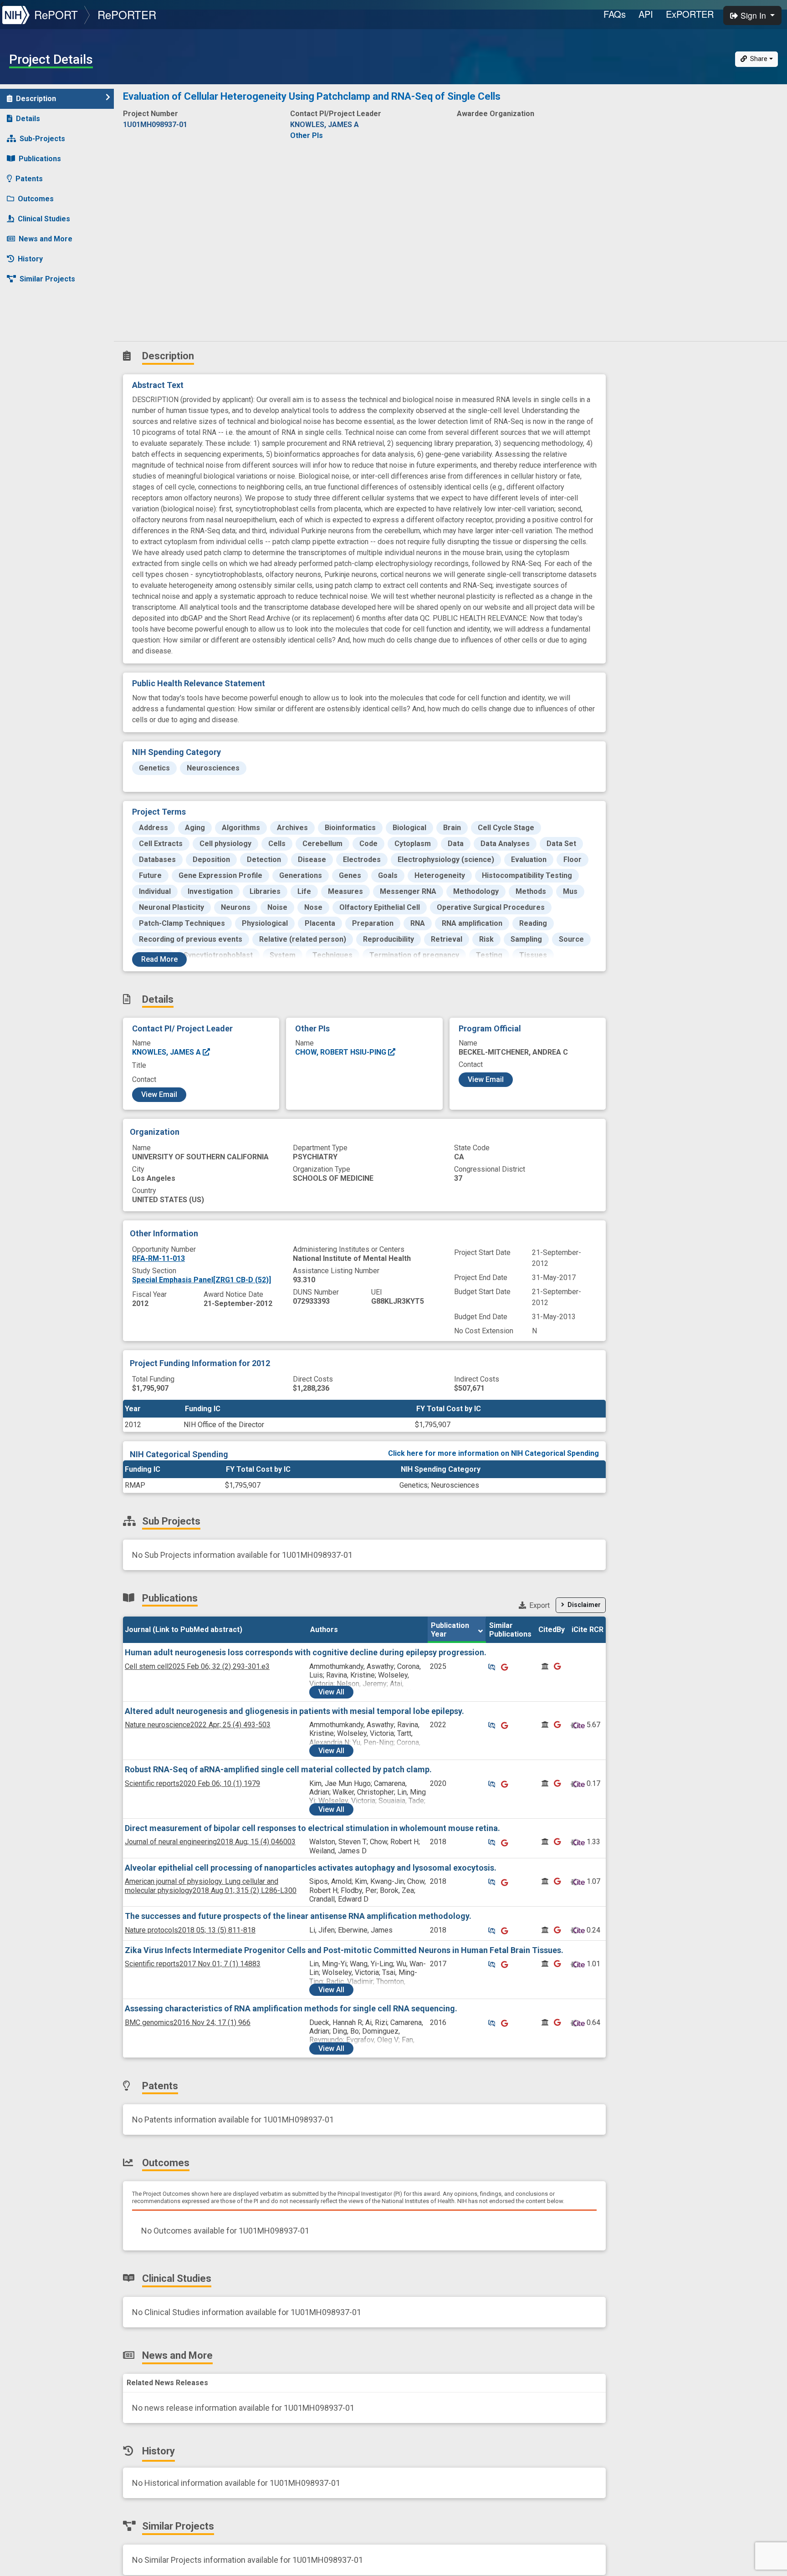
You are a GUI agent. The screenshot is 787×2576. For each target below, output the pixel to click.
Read (159, 959)
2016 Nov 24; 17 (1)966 (188, 2023)
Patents (29, 179)
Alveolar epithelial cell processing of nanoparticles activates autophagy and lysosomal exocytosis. (311, 1868)
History (30, 259)
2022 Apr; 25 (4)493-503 (198, 1725)
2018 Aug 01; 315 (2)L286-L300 (211, 1886)
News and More (46, 239)
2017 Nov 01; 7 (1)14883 (193, 1964)
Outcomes (36, 199)
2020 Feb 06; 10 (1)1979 (192, 1783)
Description (36, 99)
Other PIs (307, 135)
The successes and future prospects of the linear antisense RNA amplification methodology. (298, 1916)
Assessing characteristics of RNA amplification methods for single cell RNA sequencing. (291, 2008)
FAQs (615, 14)
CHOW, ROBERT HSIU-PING (342, 1052)
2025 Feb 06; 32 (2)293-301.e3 (197, 1666)
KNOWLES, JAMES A (167, 1052)
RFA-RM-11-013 (158, 1258)
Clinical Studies (44, 219)
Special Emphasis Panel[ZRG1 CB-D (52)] (202, 1280)
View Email (159, 1094)
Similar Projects (47, 279)
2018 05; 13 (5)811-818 (190, 1930)
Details (28, 119)
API (646, 14)
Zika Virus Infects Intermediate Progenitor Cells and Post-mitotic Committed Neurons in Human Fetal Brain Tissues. (344, 1950)
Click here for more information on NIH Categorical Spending (493, 1453)
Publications (40, 159)
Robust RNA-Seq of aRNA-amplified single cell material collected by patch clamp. (278, 1769)
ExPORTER (690, 14)
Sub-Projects (42, 139)
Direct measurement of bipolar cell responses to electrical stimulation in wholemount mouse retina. (312, 1828)
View (331, 1692)
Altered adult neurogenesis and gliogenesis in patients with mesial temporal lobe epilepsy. (294, 1711)
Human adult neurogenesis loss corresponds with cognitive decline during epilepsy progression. (306, 1652)
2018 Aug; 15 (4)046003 (210, 1842)
